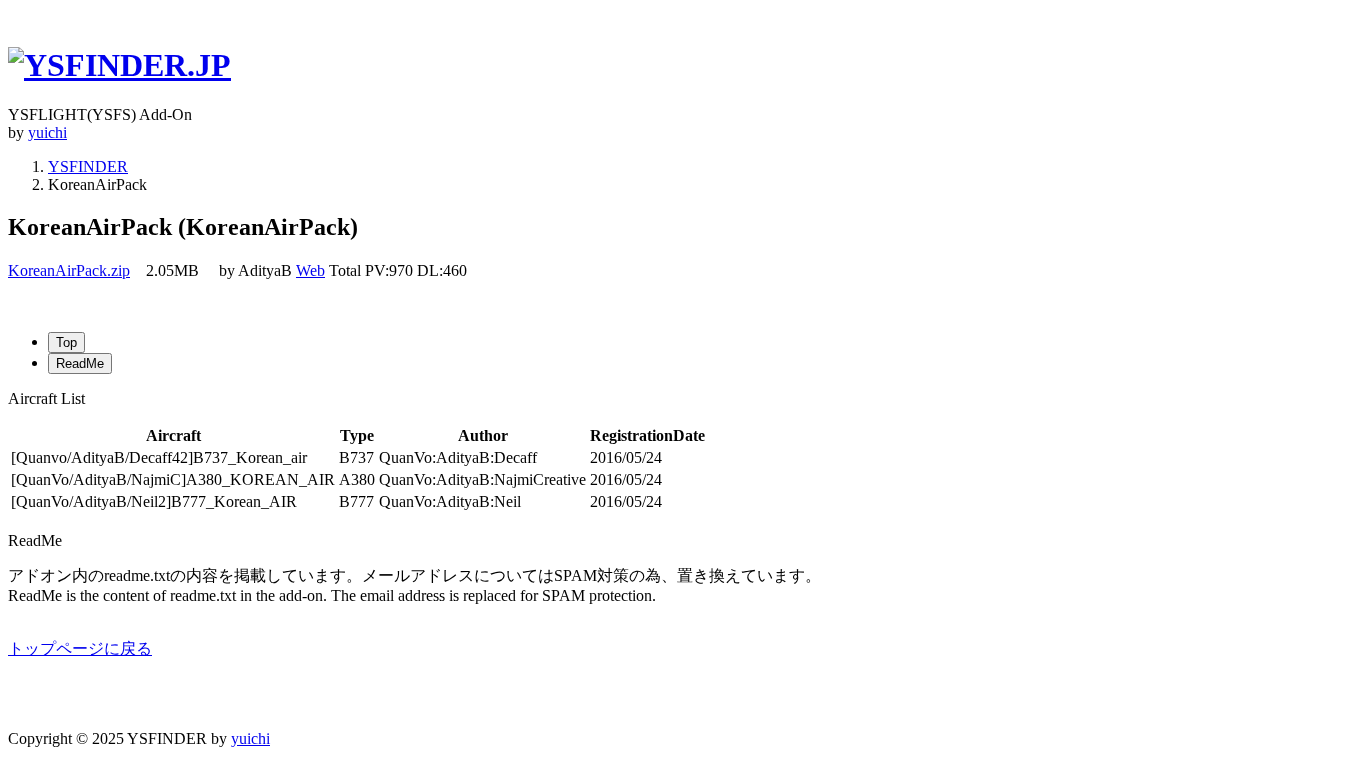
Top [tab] (66, 342)
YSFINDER (88, 166)
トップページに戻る (80, 648)
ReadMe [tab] (80, 363)
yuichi (47, 132)
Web (310, 270)
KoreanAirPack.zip (69, 270)
